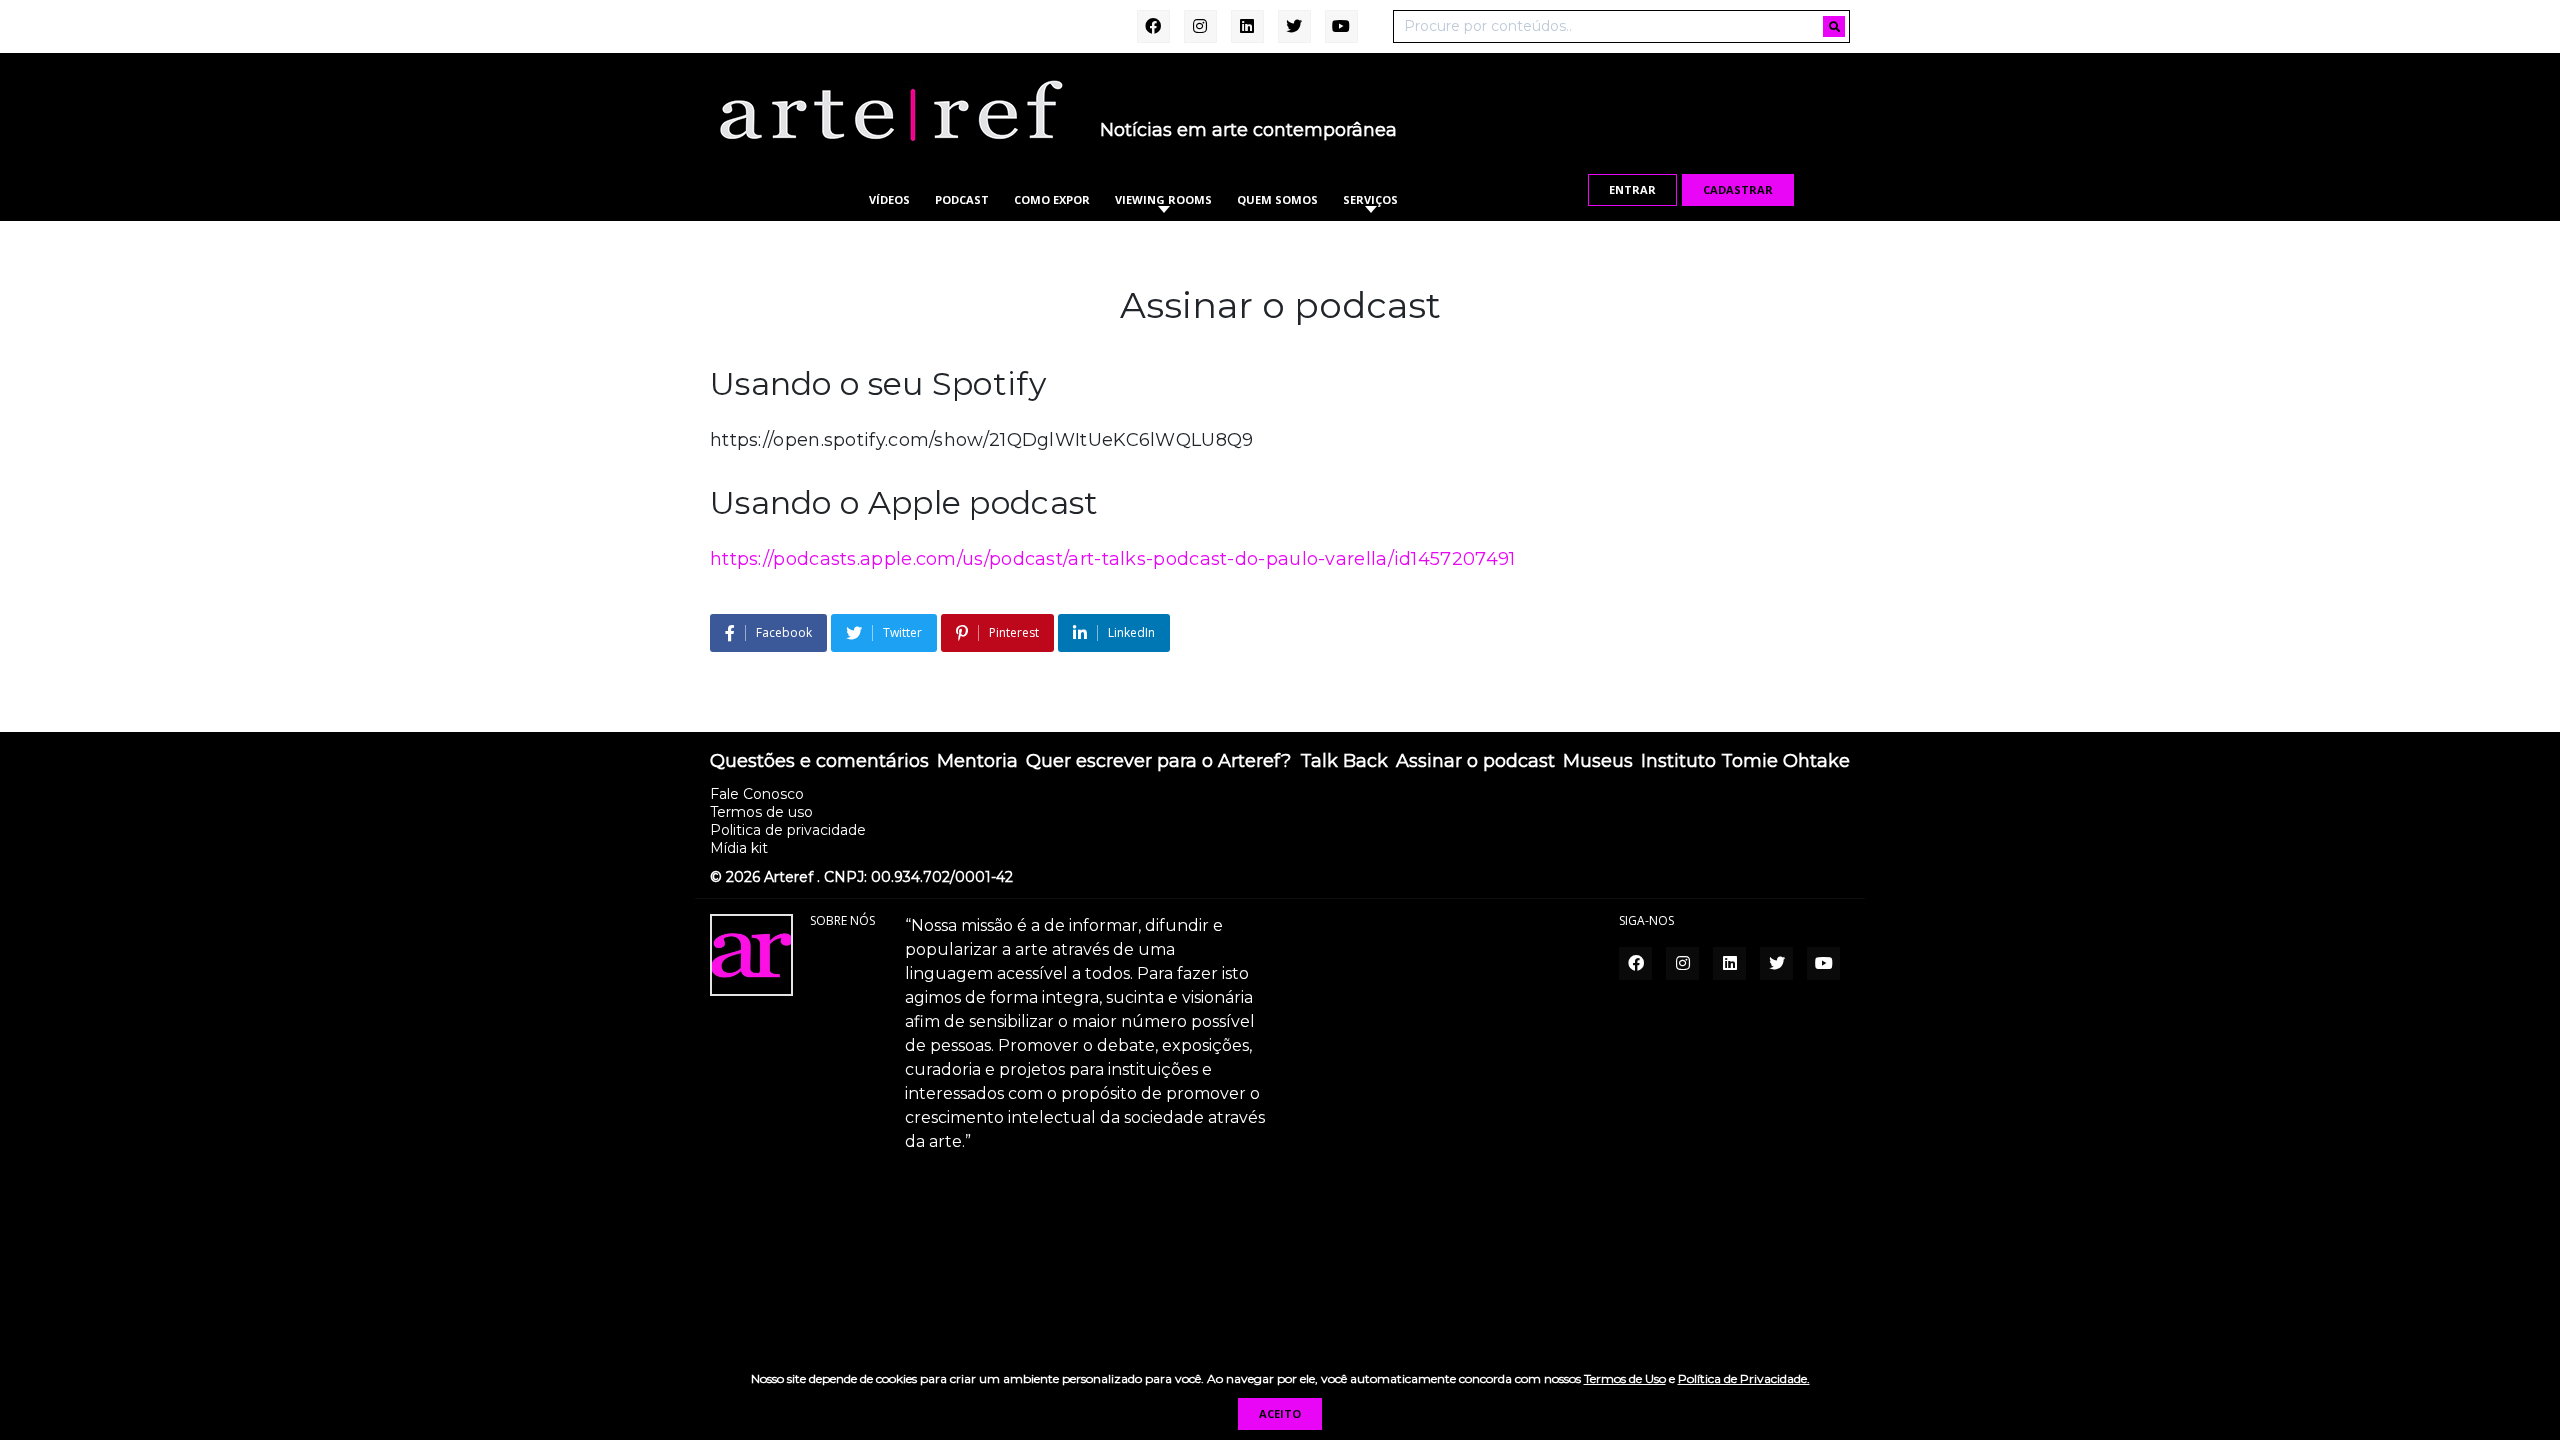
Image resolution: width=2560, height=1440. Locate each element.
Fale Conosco (757, 794)
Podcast (962, 199)
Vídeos (889, 199)
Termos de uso (761, 812)
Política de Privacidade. (1744, 1378)
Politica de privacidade (788, 830)
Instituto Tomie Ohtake (1745, 762)
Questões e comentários (819, 762)
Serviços (1370, 199)
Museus (1598, 762)
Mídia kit (739, 848)
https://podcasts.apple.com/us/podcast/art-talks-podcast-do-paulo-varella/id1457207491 (1113, 559)
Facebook (784, 632)
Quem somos (1277, 199)
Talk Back (1344, 762)
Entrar (1632, 189)
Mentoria (977, 762)
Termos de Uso (1625, 1378)
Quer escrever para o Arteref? (1158, 762)
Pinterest (1014, 632)
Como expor (1052, 199)
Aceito (1280, 1413)
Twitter (902, 632)
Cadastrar (1738, 189)
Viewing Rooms (1163, 199)
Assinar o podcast (1475, 762)
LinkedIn (1131, 632)
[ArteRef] (890, 110)
